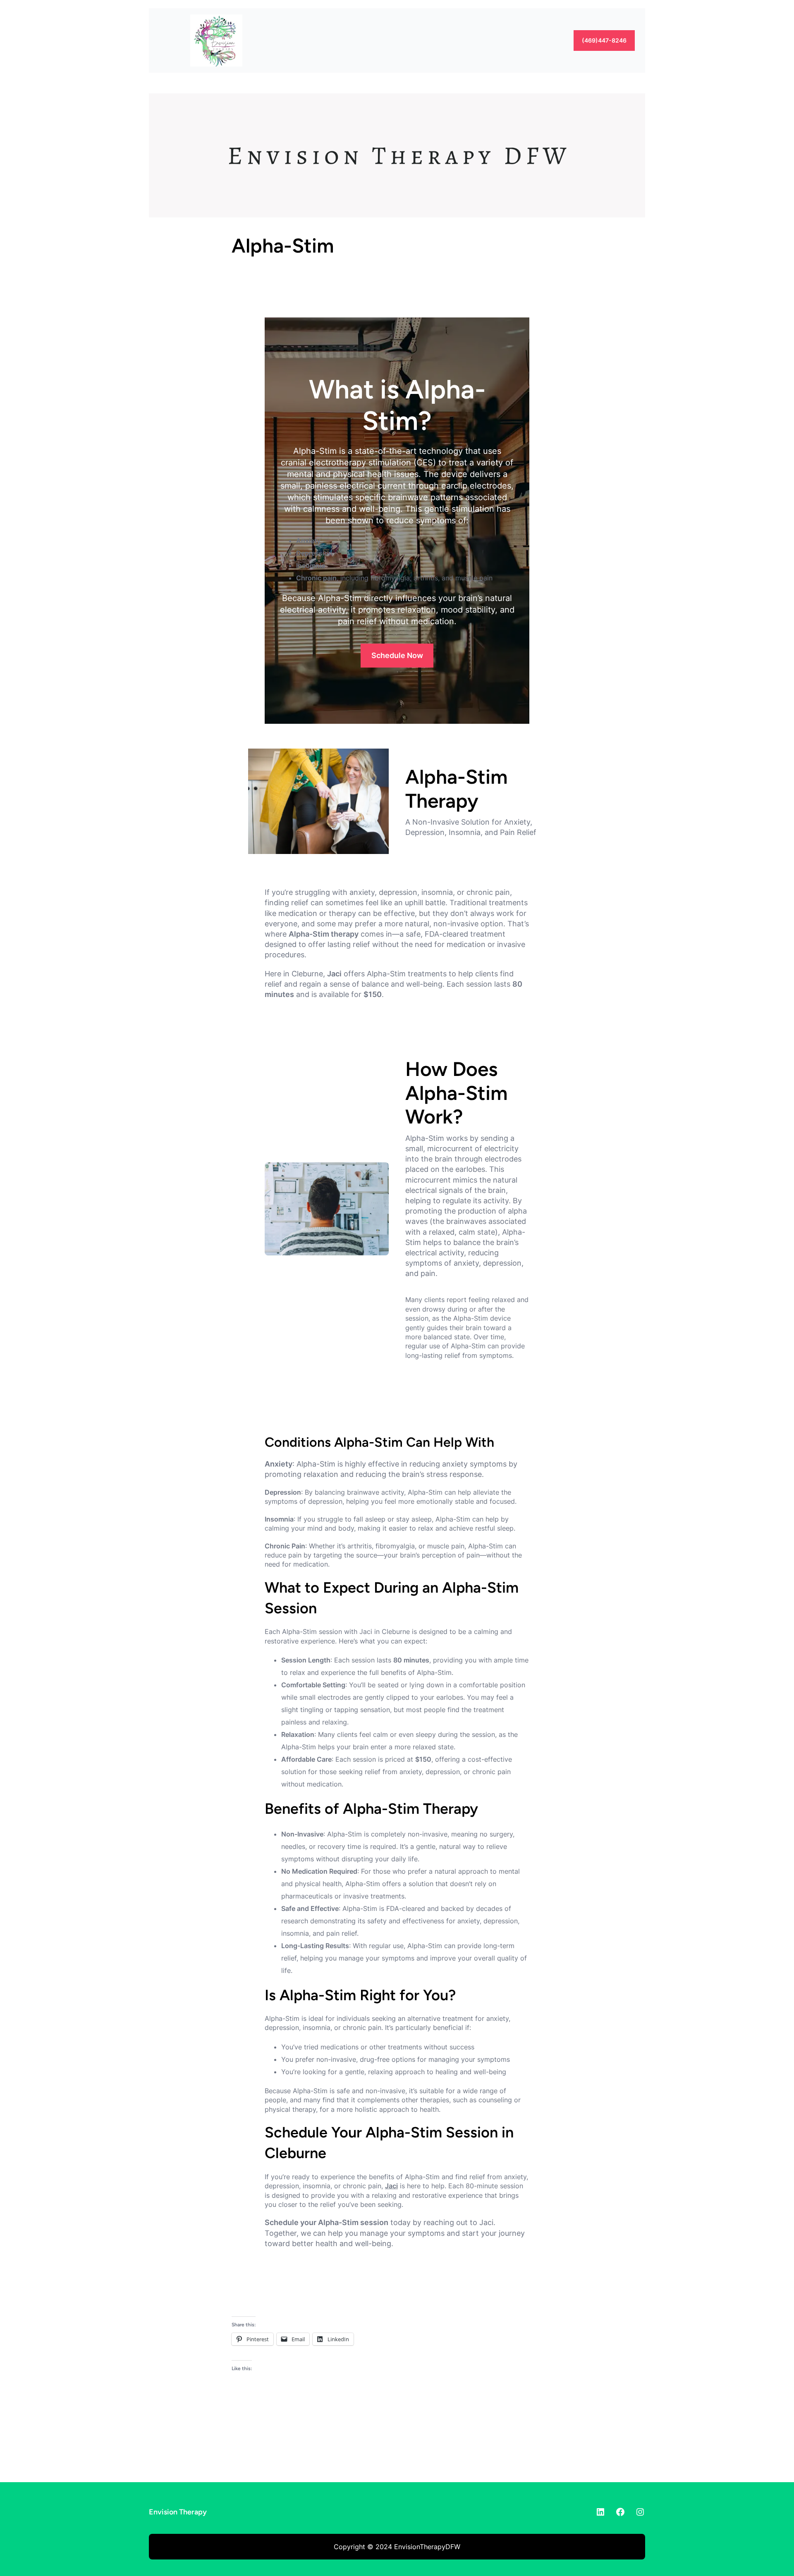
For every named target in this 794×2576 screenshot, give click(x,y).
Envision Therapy (178, 2512)
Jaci (391, 2186)
